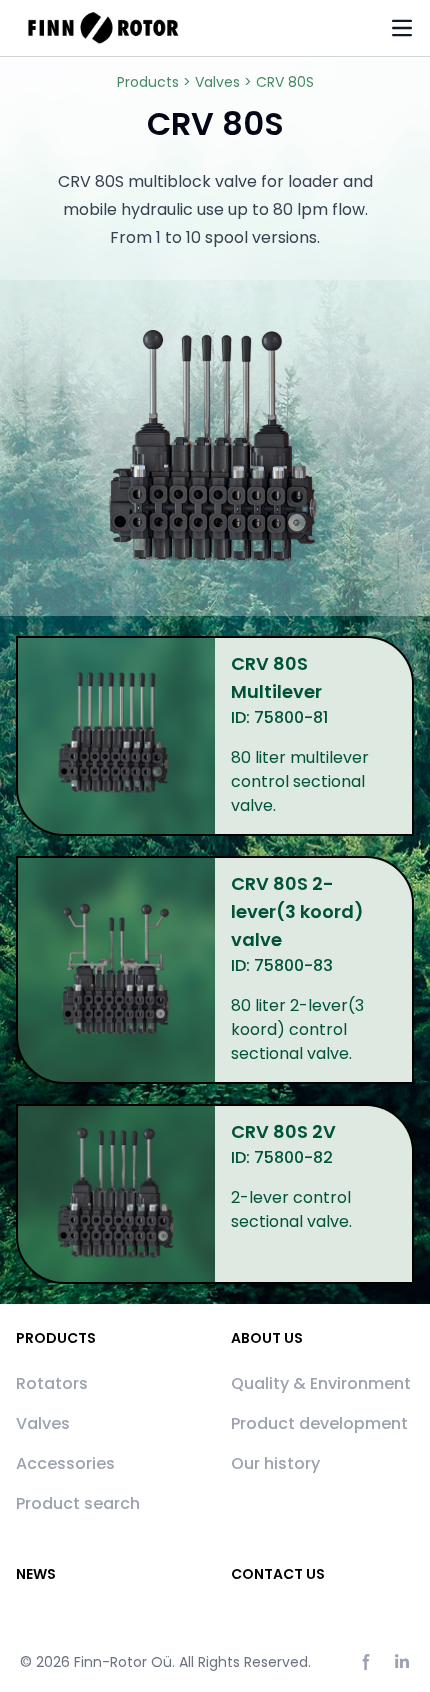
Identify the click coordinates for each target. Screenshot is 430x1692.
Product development (319, 1423)
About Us (267, 1338)
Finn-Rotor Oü (123, 1662)
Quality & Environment (321, 1383)
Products (56, 1338)
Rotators (52, 1383)
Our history (275, 1463)
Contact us (278, 1574)
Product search (78, 1503)
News (36, 1574)
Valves (43, 1423)
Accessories (65, 1463)
